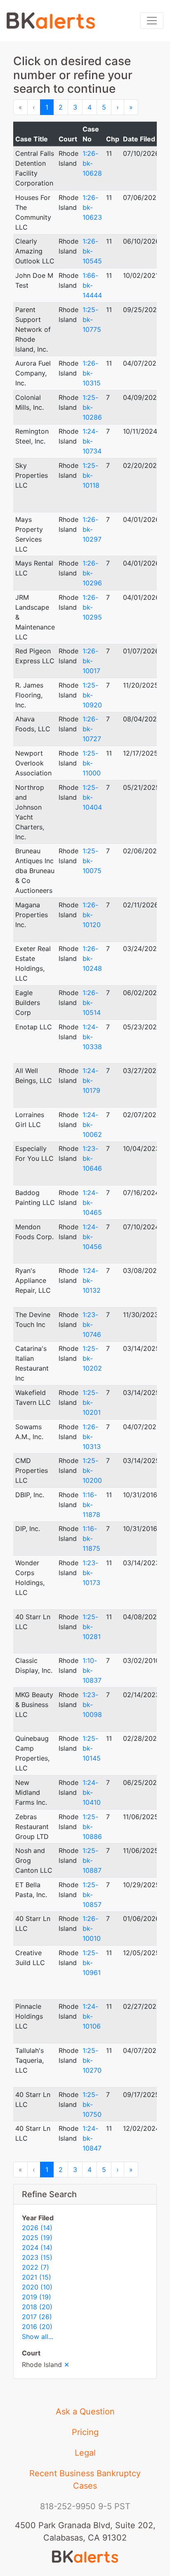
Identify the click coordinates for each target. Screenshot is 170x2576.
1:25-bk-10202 (92, 1358)
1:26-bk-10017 (91, 661)
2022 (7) (35, 2267)
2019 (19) (37, 2297)
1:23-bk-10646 (92, 1158)
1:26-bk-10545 (92, 251)
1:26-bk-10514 (92, 1003)
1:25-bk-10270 (92, 2060)
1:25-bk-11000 (92, 763)
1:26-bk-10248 (92, 958)
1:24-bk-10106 (92, 2016)
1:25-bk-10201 (92, 1402)
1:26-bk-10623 (92, 207)
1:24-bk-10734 (92, 441)
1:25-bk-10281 (92, 1627)
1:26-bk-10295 (92, 607)
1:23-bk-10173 (91, 1573)
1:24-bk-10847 (92, 2138)
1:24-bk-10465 (92, 1202)
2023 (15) (37, 2257)
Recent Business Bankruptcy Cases (85, 2480)
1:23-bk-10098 (92, 1705)
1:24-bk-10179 (91, 1080)
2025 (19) (37, 2238)
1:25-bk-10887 (92, 1860)
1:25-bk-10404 (92, 797)
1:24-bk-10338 (92, 1037)
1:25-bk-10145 (92, 1748)
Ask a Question (85, 2412)
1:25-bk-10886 (92, 1827)
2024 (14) (37, 2247)
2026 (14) (37, 2228)
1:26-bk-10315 (92, 373)
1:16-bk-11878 (91, 1505)
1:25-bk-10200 (92, 1470)
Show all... (38, 2336)
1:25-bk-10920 (92, 695)
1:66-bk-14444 (92, 285)
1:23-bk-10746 (92, 1324)
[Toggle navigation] (152, 21)
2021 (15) (37, 2277)
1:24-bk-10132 (92, 1280)
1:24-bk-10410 (92, 1792)
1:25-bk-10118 (91, 475)
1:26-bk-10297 (92, 529)
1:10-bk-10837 (92, 1670)
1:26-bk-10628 (92, 163)
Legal (85, 2453)
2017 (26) (37, 2317)
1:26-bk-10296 (92, 573)
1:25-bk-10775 (92, 319)
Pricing (85, 2432)
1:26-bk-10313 (92, 1437)
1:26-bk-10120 (92, 915)
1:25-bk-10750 (92, 2104)
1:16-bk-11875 (91, 1538)
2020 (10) (37, 2287)
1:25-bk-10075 (92, 861)
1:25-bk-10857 (92, 1895)
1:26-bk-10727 (92, 729)
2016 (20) (37, 2327)
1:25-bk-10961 (92, 1963)
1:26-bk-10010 (92, 1928)
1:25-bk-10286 (92, 407)
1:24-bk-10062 (92, 1125)
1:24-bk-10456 (92, 1237)
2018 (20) (37, 2307)
